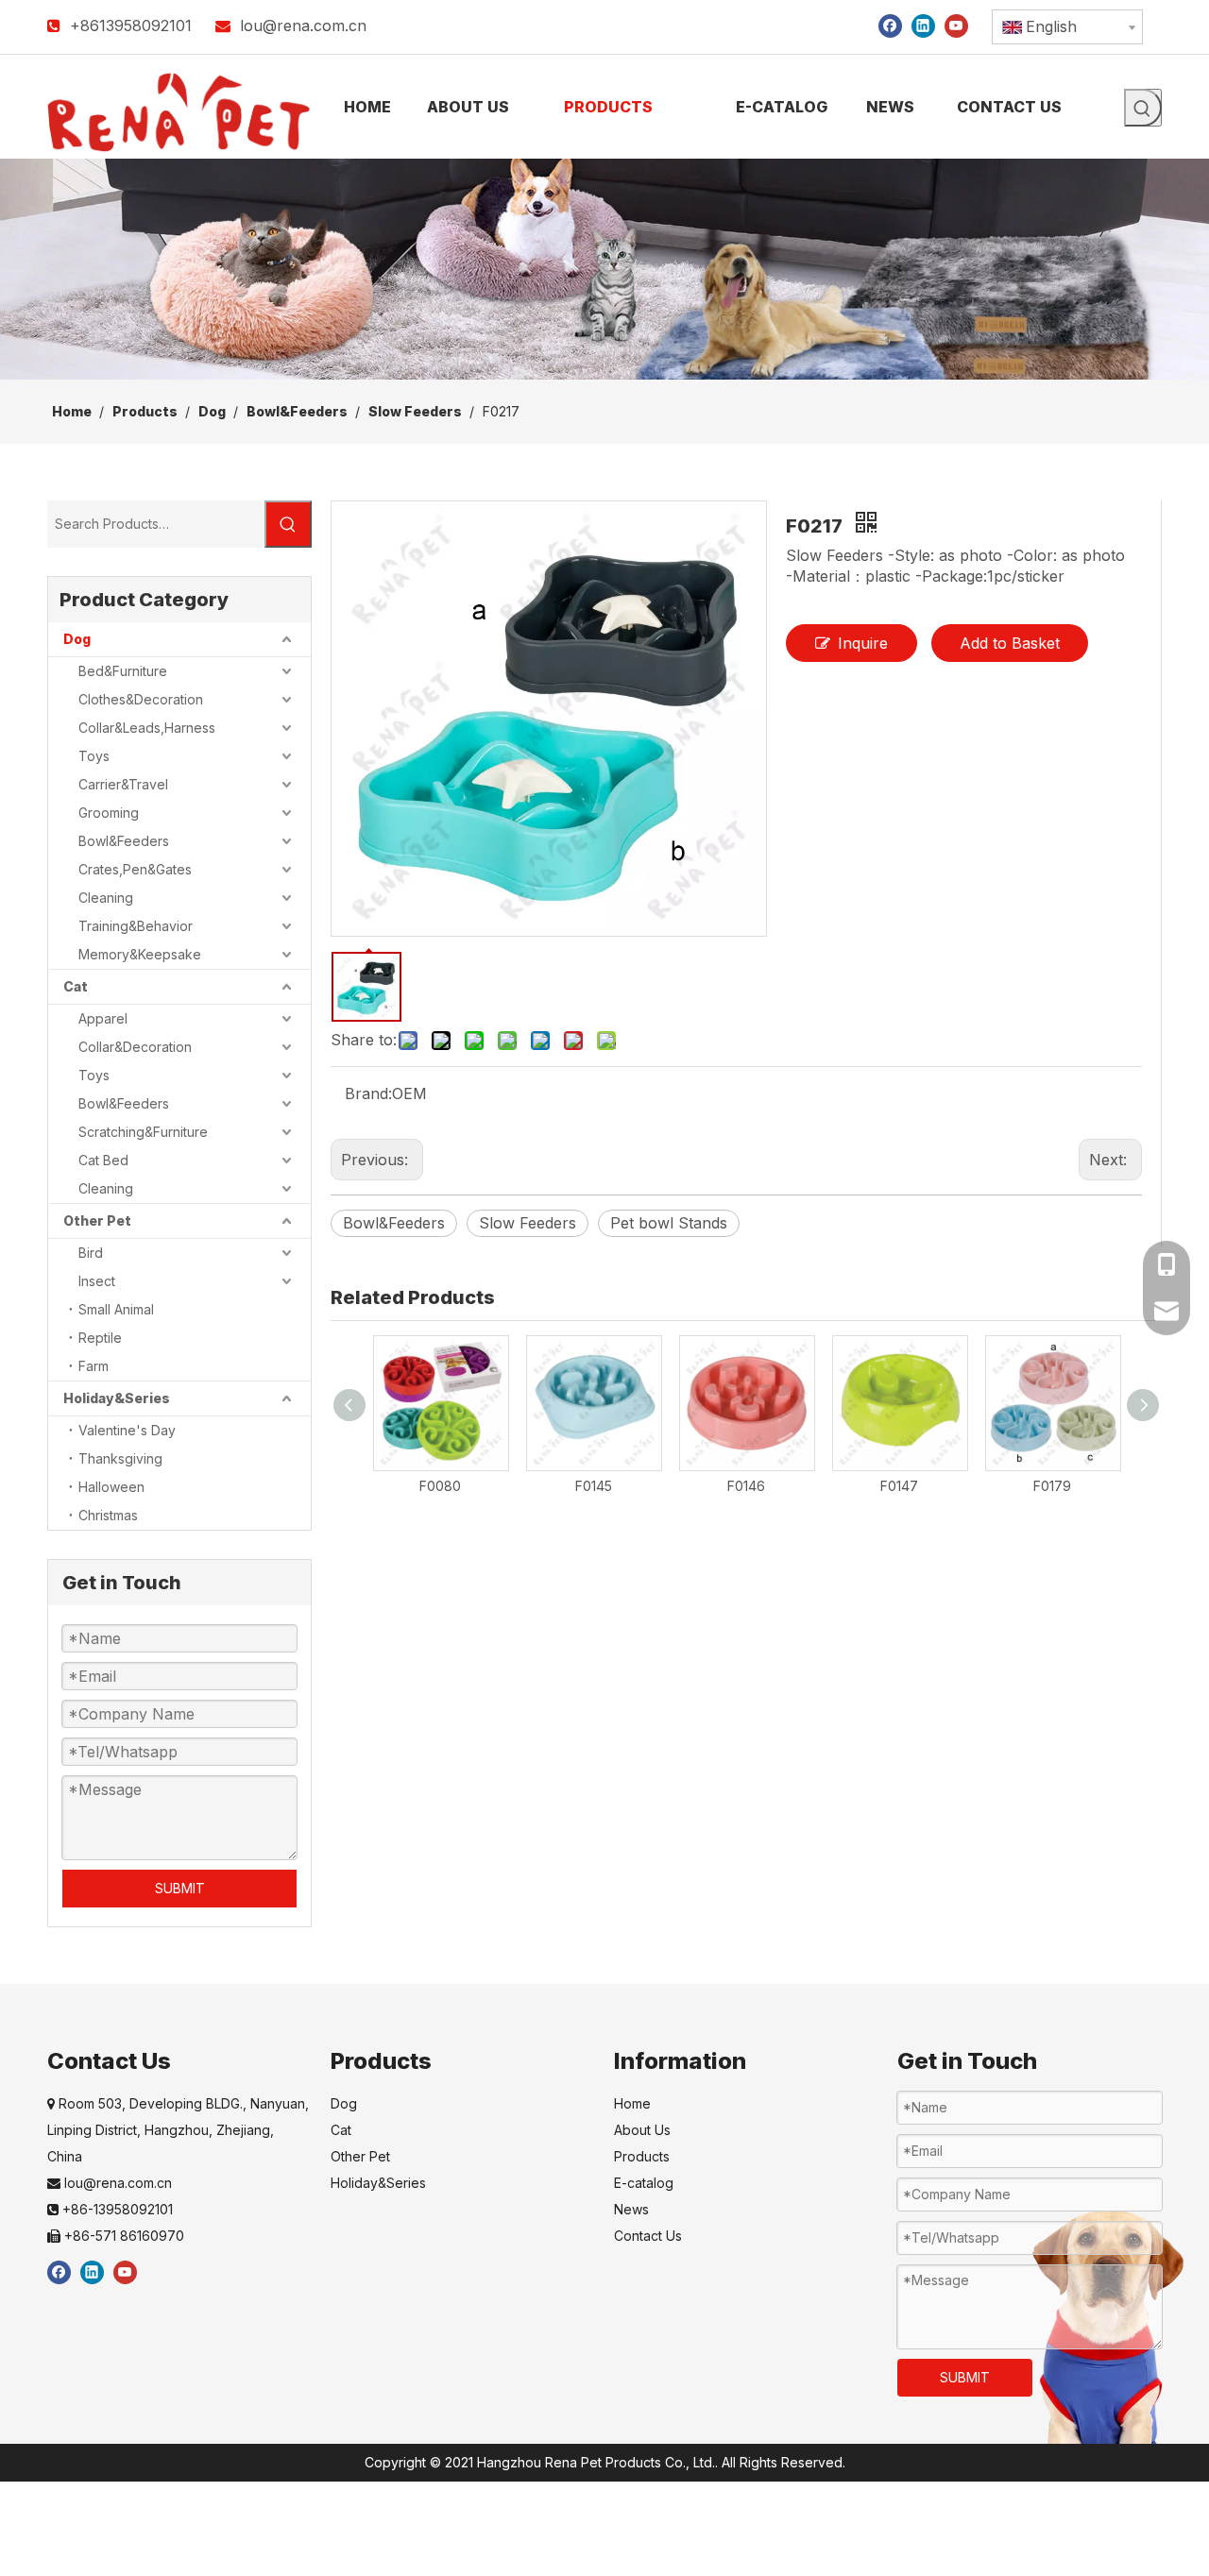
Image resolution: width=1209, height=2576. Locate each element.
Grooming (109, 813)
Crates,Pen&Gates (135, 869)
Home (632, 2103)
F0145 (594, 1486)
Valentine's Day (127, 1430)
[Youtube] (956, 25)
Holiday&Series (117, 1398)
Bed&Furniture (123, 671)
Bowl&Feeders (124, 841)
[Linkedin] (923, 25)
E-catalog (644, 2183)
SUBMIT (180, 1888)
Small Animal (116, 1309)
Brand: (368, 1093)
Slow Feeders (528, 1223)
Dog (77, 639)
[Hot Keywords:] (1143, 108)
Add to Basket (1010, 643)
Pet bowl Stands (669, 1223)
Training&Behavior (136, 926)
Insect (97, 1281)
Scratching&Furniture (143, 1132)
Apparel (103, 1018)
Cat (76, 986)
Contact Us (648, 2236)
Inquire (863, 643)
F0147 (899, 1486)
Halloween (111, 1487)
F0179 (1052, 1486)
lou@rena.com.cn (303, 25)
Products (642, 2156)
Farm (94, 1366)
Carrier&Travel (123, 784)
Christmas (108, 1515)
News (631, 2209)
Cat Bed (103, 1160)
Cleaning (106, 898)
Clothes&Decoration (141, 699)
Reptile (100, 1338)
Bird (91, 1253)
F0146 (746, 1486)
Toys (94, 756)
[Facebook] (890, 25)
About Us (642, 2130)
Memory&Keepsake (140, 954)
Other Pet (97, 1220)
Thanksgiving (120, 1458)
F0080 (440, 1486)
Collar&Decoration (135, 1047)
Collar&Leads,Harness (147, 728)
